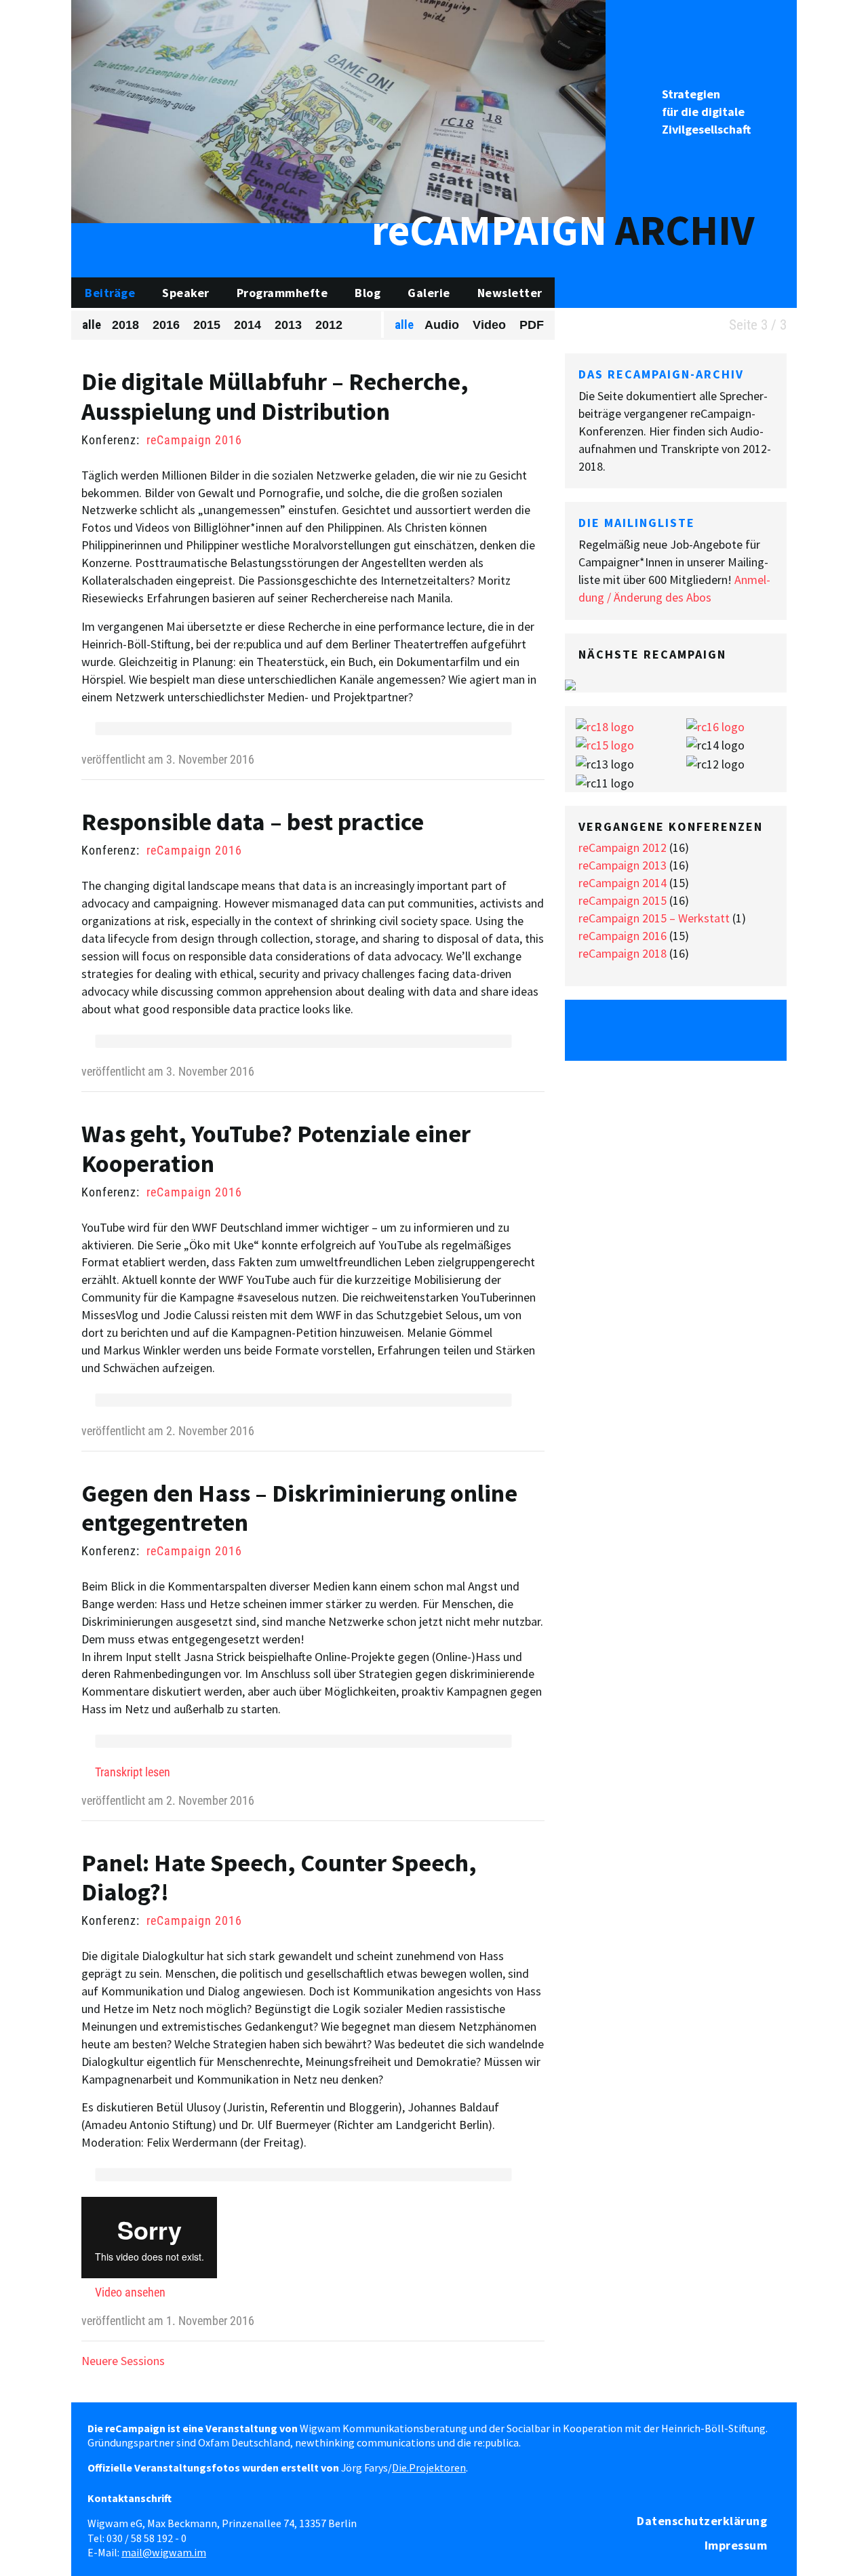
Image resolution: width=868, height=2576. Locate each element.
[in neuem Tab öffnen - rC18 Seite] (605, 725)
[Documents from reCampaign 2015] (730, 1030)
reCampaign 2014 (623, 883)
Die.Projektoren (429, 2467)
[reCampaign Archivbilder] (338, 110)
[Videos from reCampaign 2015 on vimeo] (695, 1030)
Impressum (736, 2545)
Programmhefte (282, 293)
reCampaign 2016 (194, 440)
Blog (368, 293)
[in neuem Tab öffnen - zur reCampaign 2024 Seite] (570, 683)
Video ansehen (130, 2292)
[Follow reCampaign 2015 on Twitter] (589, 1030)
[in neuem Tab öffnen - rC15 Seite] (605, 744)
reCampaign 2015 (623, 900)
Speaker (186, 293)
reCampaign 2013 (623, 865)
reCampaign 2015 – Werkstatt (654, 918)
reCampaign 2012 (623, 847)
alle (92, 325)
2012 (329, 325)
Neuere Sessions (123, 2361)
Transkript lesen (133, 1772)
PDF (532, 325)
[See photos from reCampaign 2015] (660, 1030)
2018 (125, 325)
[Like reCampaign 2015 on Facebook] (625, 1030)
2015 (207, 325)
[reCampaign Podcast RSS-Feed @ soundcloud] (763, 1030)
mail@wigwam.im (164, 2552)
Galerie (429, 293)
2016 (166, 325)
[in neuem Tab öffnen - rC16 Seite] (715, 725)
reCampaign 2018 (623, 953)
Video (489, 325)
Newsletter (510, 293)
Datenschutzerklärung (702, 2521)
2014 (248, 325)
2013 (288, 325)
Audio (442, 325)
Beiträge (110, 293)
